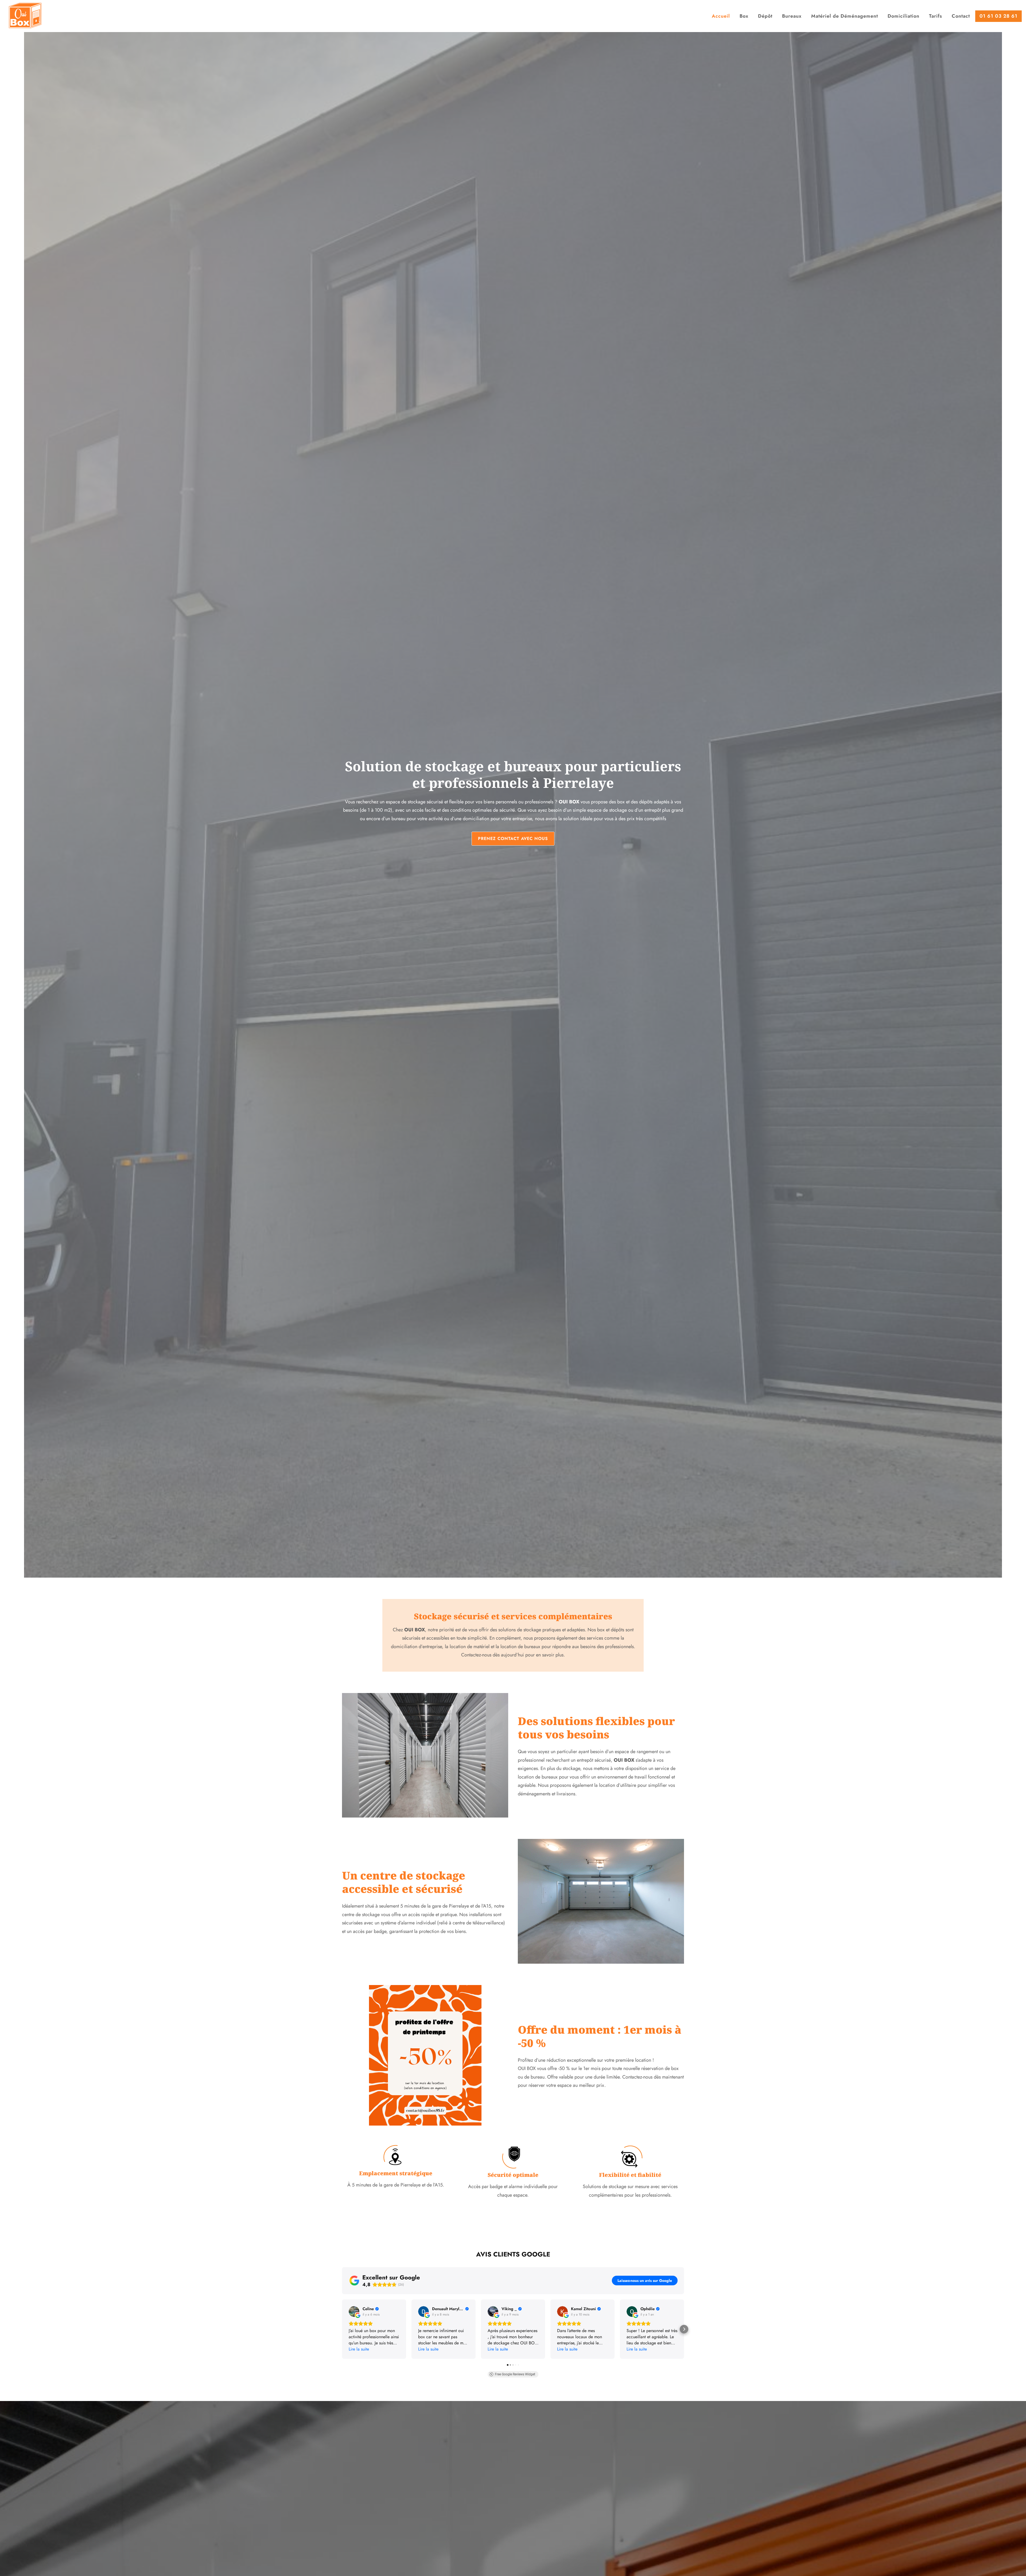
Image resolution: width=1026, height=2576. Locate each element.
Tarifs (936, 16)
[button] (342, 2329)
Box (744, 16)
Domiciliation (903, 16)
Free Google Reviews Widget (515, 2374)
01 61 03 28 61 (998, 16)
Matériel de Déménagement (845, 16)
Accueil (721, 16)
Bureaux (792, 16)
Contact (961, 16)
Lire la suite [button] (359, 2349)
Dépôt (765, 16)
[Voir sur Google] (354, 2312)
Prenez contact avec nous (513, 838)
